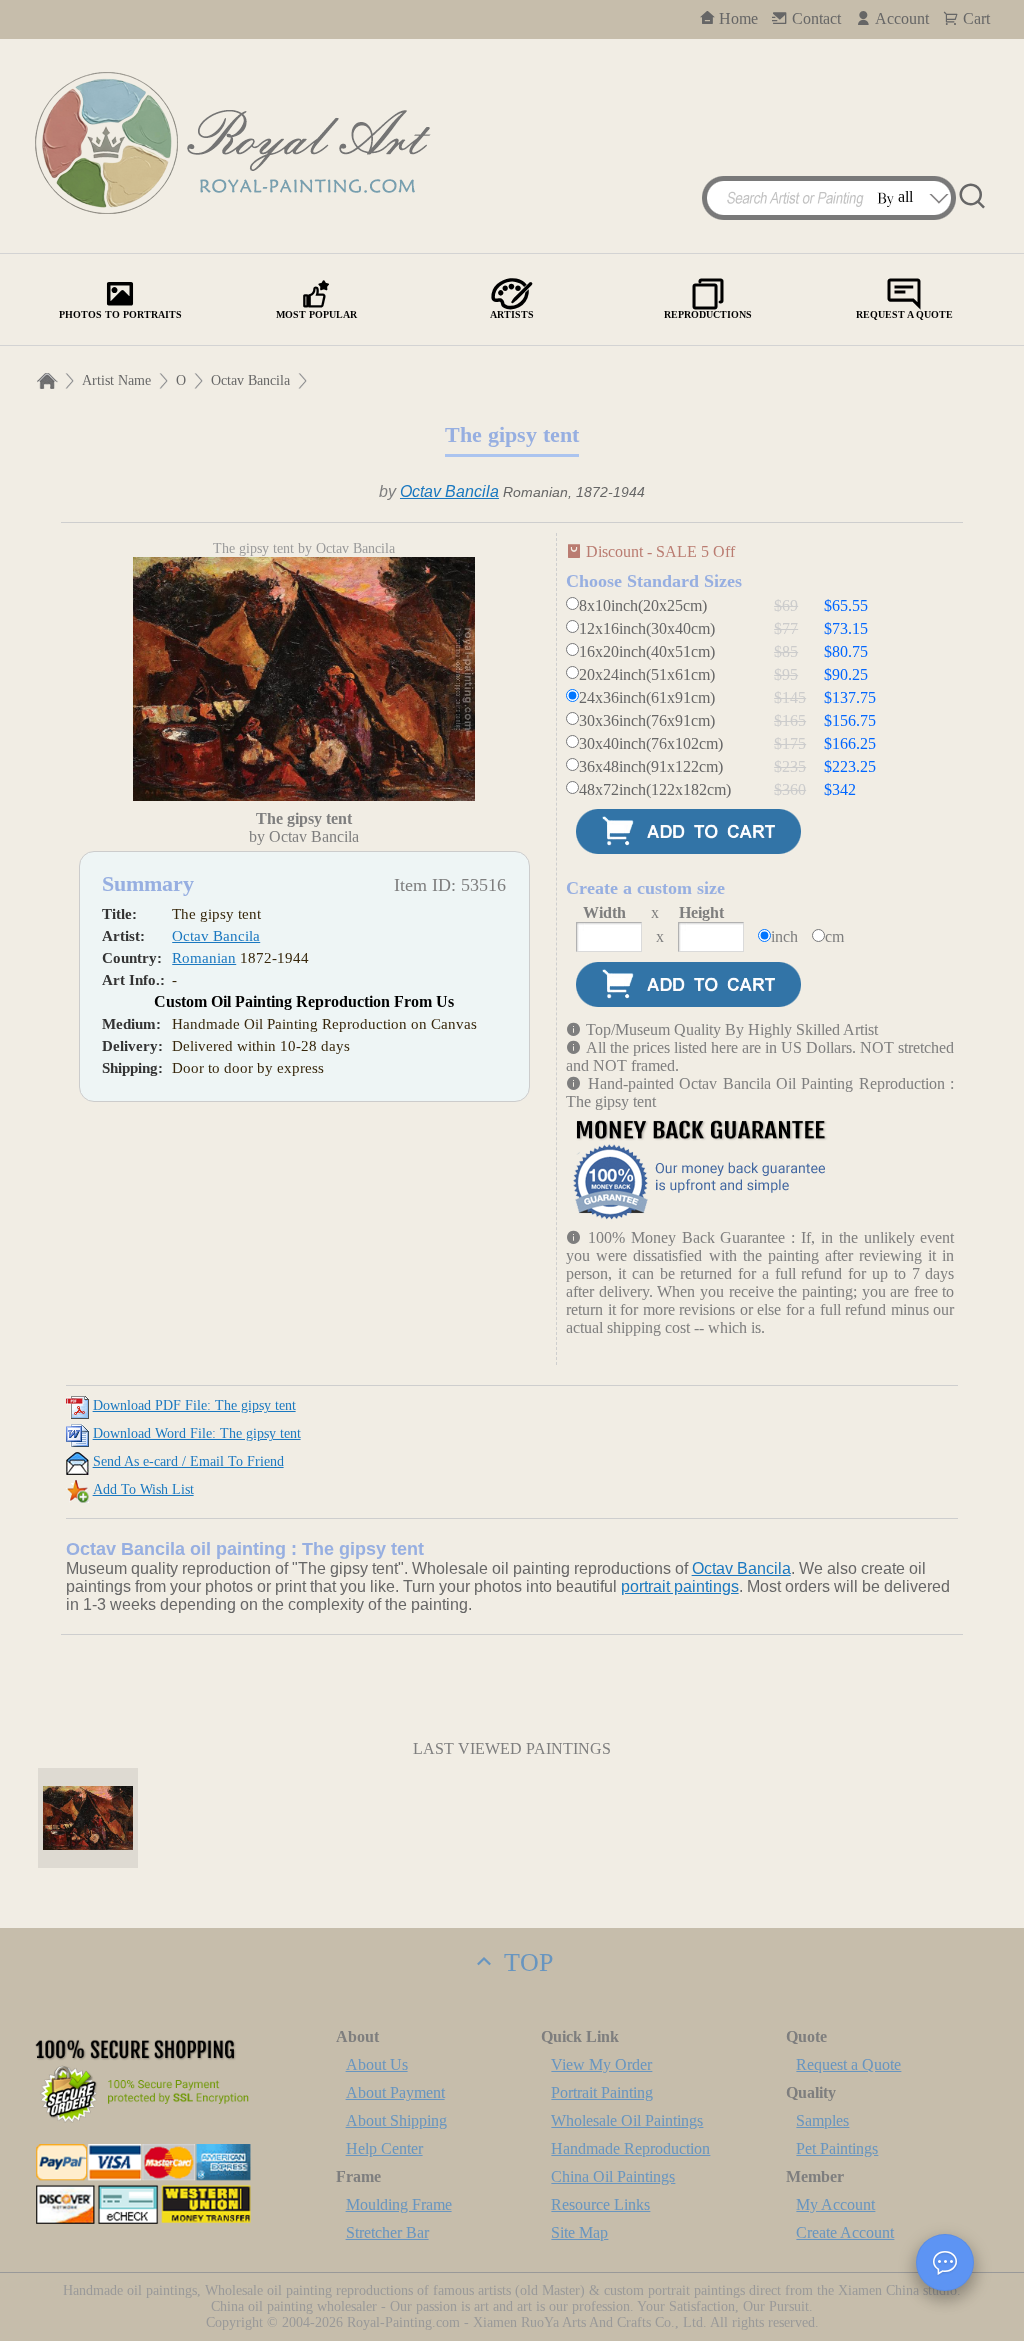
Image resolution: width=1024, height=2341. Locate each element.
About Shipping (396, 2120)
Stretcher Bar (387, 2232)
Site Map (579, 2232)
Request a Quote (848, 2064)
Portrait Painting (602, 2092)
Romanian (204, 958)
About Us (377, 2064)
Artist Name (116, 380)
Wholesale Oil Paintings (627, 2120)
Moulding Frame (399, 2204)
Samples (822, 2120)
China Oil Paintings (613, 2176)
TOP (525, 1962)
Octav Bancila (250, 380)
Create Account (845, 2232)
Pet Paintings (837, 2148)
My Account (835, 2204)
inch (784, 936)
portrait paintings (680, 1586)
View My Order (601, 2064)
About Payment (395, 2092)
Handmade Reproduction (630, 2148)
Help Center (384, 2148)
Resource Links (600, 2204)
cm (834, 936)
